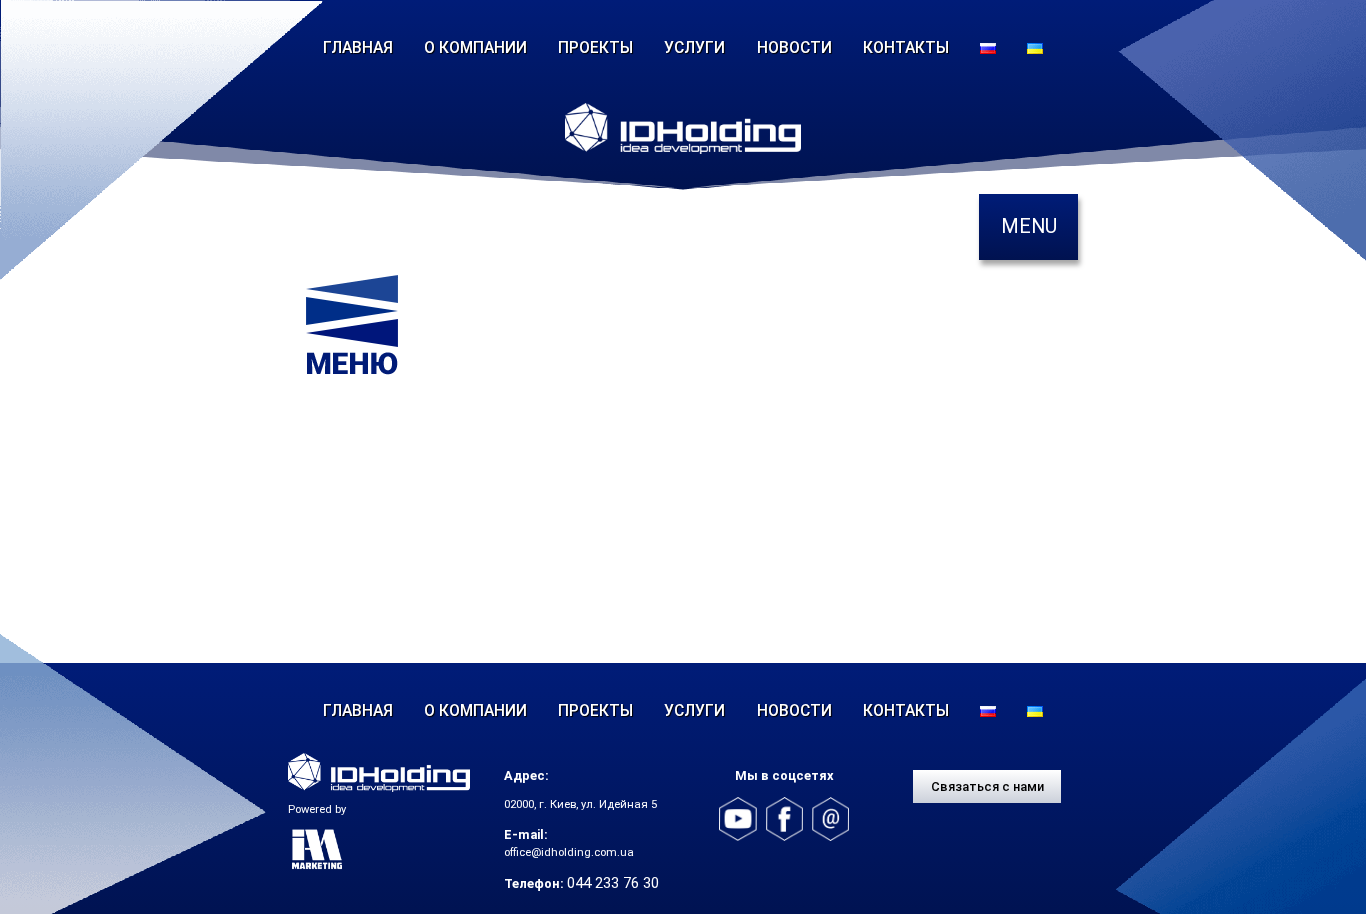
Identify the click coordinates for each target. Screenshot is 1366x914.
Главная (358, 47)
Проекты (595, 47)
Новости (794, 47)
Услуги (694, 47)
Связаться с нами (987, 786)
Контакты (906, 47)
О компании (475, 47)
